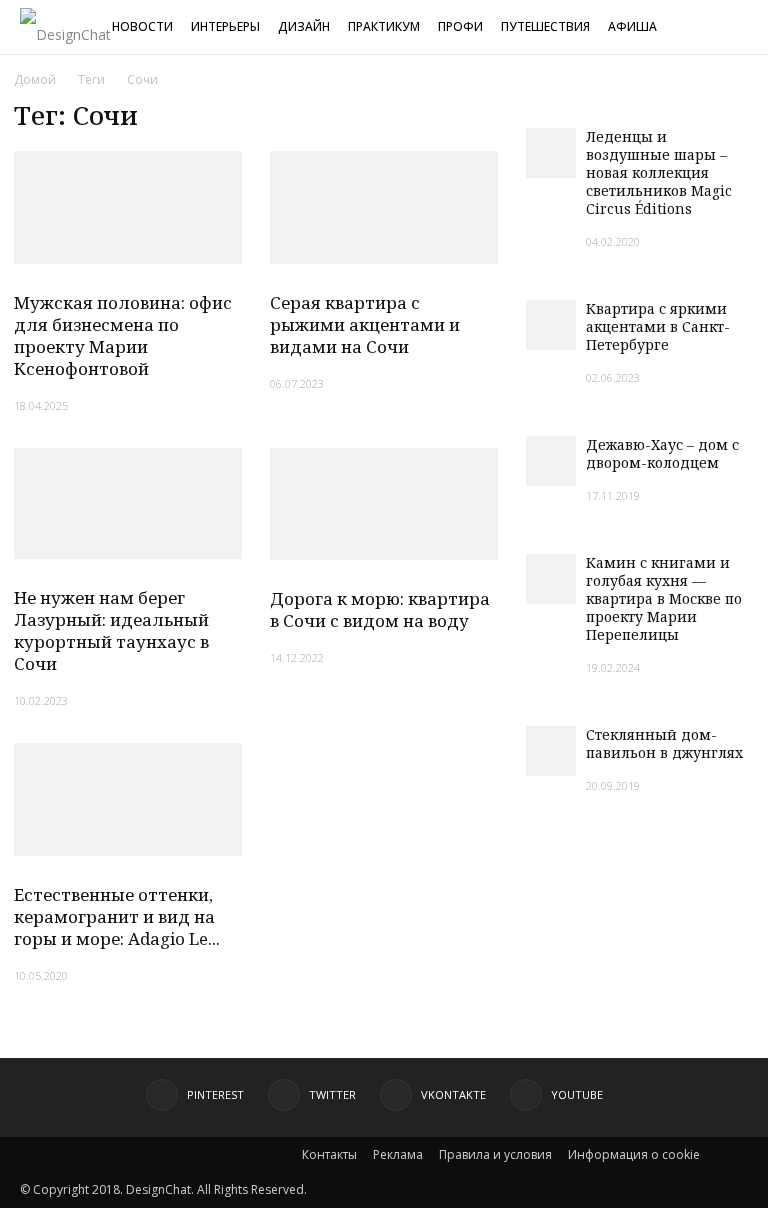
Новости (142, 26)
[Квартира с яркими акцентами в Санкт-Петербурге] (551, 325)
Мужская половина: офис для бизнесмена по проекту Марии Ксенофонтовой (123, 335)
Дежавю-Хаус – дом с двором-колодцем (662, 453)
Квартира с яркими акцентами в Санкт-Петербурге (658, 326)
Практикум (384, 26)
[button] (744, 28)
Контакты (329, 1154)
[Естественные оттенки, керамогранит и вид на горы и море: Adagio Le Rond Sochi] (128, 799)
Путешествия (545, 26)
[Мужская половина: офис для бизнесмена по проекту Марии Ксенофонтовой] (128, 207)
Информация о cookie (634, 1154)
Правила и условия (495, 1154)
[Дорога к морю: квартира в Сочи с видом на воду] (384, 504)
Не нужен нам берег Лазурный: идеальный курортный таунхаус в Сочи (111, 630)
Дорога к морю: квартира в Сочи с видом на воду (380, 609)
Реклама (398, 1154)
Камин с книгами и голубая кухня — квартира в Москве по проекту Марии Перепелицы (664, 598)
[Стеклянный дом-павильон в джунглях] (551, 751)
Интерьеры (225, 26)
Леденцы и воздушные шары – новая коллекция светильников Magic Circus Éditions (659, 172)
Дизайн (304, 26)
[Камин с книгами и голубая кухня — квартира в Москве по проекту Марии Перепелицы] (551, 579)
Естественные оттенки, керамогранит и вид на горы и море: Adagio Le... (117, 916)
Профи (460, 26)
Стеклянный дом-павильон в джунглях (664, 743)
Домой (35, 79)
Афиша (632, 26)
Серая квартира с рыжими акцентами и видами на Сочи (365, 324)
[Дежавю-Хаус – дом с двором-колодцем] (551, 461)
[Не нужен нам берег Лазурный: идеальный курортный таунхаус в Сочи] (128, 504)
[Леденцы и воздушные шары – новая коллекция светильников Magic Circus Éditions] (551, 153)
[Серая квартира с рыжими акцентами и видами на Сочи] (384, 207)
